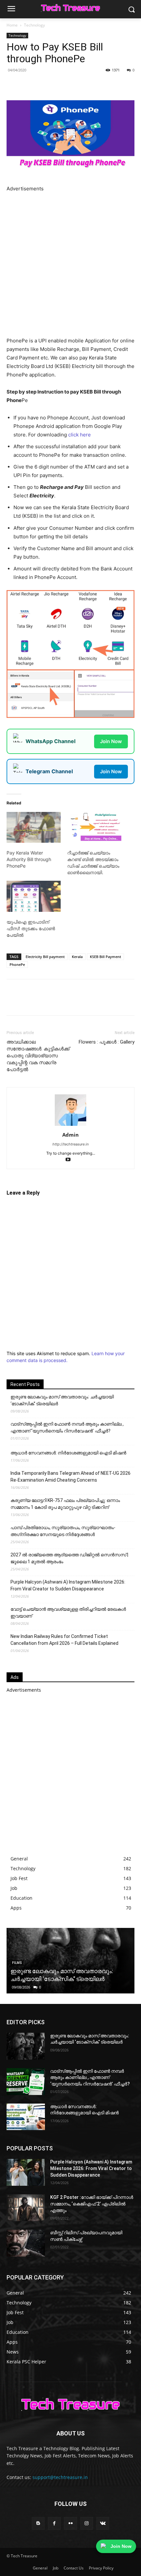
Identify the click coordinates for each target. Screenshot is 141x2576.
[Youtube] (71, 1160)
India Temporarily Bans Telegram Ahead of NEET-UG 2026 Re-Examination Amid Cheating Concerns (70, 1477)
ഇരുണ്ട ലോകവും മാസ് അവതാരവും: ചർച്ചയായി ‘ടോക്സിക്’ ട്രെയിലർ (62, 1400)
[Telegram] (79, 85)
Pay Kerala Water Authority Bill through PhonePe (29, 859)
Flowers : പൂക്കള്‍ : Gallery (107, 1042)
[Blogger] (38, 2523)
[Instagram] (87, 2523)
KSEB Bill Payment (105, 957)
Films (17, 1963)
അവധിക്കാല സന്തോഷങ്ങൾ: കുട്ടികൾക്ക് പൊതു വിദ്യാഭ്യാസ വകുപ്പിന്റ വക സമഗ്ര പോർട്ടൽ (38, 1056)
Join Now (111, 741)
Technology (34, 25)
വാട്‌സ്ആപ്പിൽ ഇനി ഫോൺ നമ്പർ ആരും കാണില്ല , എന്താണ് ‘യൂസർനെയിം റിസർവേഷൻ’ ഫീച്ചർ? (67, 1427)
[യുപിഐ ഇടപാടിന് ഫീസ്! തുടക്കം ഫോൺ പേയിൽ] (34, 896)
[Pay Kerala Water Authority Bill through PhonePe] (34, 827)
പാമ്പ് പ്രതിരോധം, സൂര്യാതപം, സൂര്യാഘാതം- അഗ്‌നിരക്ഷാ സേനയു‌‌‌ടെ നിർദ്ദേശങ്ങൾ (63, 1531)
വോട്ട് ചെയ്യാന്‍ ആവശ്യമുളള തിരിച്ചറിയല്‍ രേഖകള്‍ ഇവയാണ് (68, 1613)
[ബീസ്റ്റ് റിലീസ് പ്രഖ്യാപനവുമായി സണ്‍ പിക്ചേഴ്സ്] (26, 2243)
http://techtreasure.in (70, 1144)
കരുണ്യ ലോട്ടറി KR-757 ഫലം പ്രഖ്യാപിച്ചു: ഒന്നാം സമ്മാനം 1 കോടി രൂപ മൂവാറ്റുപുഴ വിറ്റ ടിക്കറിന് (65, 1504)
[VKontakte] (103, 2523)
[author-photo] (70, 1126)
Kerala (77, 957)
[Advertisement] (70, 263)
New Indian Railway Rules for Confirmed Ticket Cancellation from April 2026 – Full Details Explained (64, 1640)
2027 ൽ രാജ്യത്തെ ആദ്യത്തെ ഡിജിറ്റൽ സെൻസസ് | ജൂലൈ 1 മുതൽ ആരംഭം (69, 1558)
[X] (49, 85)
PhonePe (17, 964)
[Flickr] (70, 2523)
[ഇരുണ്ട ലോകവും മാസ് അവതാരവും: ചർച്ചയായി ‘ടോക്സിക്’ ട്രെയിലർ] (26, 2046)
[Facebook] (34, 85)
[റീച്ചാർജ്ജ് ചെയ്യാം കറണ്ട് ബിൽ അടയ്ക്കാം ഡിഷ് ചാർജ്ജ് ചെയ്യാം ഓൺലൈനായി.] (94, 827)
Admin (70, 1135)
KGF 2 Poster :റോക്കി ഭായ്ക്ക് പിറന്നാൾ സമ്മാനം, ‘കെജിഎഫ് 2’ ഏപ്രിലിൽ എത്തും (92, 2204)
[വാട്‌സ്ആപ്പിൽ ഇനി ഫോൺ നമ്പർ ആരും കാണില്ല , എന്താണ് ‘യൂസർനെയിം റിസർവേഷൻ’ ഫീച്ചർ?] (26, 2082)
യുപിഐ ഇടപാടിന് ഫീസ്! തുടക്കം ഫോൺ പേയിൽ (31, 928)
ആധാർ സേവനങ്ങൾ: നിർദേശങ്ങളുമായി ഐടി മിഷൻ (68, 1453)
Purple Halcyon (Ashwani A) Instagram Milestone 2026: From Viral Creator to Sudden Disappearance (68, 1585)
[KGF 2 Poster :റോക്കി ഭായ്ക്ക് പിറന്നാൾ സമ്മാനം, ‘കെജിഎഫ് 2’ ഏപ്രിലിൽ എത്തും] (26, 2208)
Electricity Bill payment (45, 957)
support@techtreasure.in (60, 2477)
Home (12, 25)
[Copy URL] (94, 85)
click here (80, 435)
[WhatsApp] (64, 85)
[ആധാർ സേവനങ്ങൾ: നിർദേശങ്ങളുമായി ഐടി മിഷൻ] (26, 2117)
